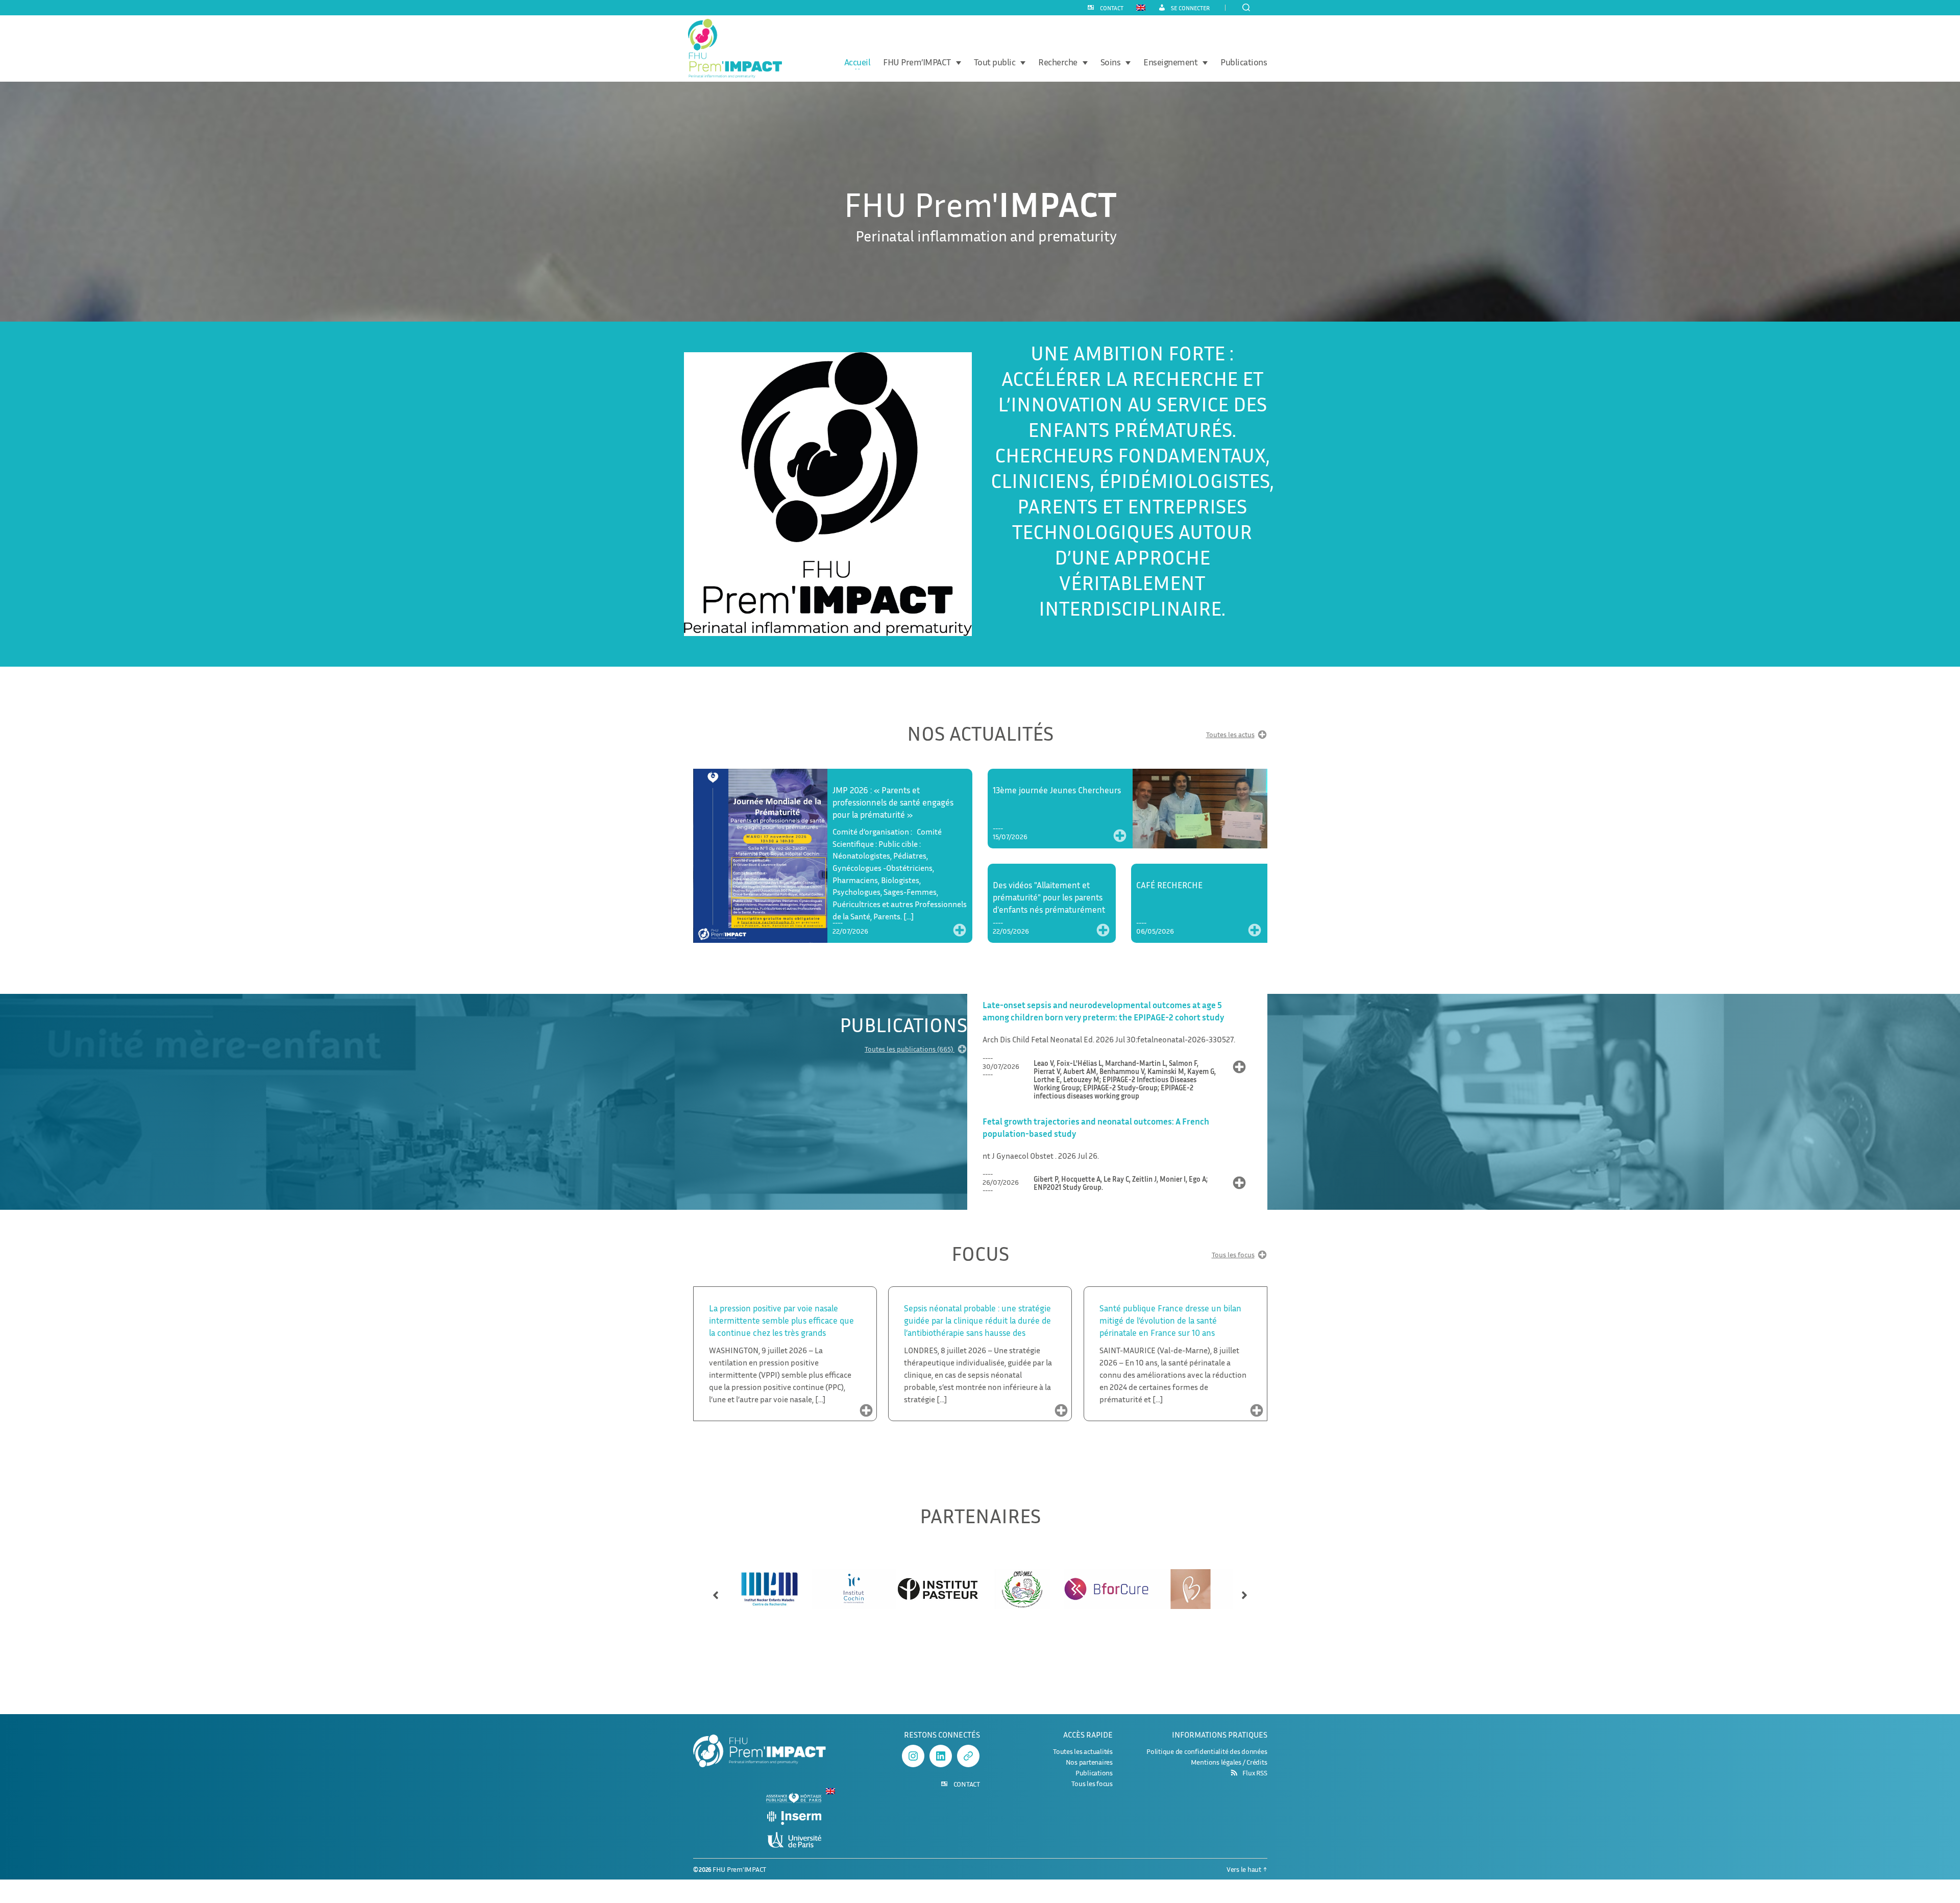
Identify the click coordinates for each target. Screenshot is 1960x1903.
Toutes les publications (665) (910, 1049)
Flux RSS (1255, 1773)
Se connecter (1190, 8)
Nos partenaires (1089, 1762)
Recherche (1058, 62)
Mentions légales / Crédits (1229, 1762)
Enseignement (1170, 62)
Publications (1244, 62)
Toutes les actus (1230, 735)
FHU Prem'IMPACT (739, 1869)
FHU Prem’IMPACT (917, 62)
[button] (716, 1591)
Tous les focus (1233, 1255)
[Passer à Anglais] (1141, 7)
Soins (1111, 62)
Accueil (857, 62)
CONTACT (1112, 8)
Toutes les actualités (1083, 1751)
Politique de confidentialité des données (1207, 1751)
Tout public (995, 62)
